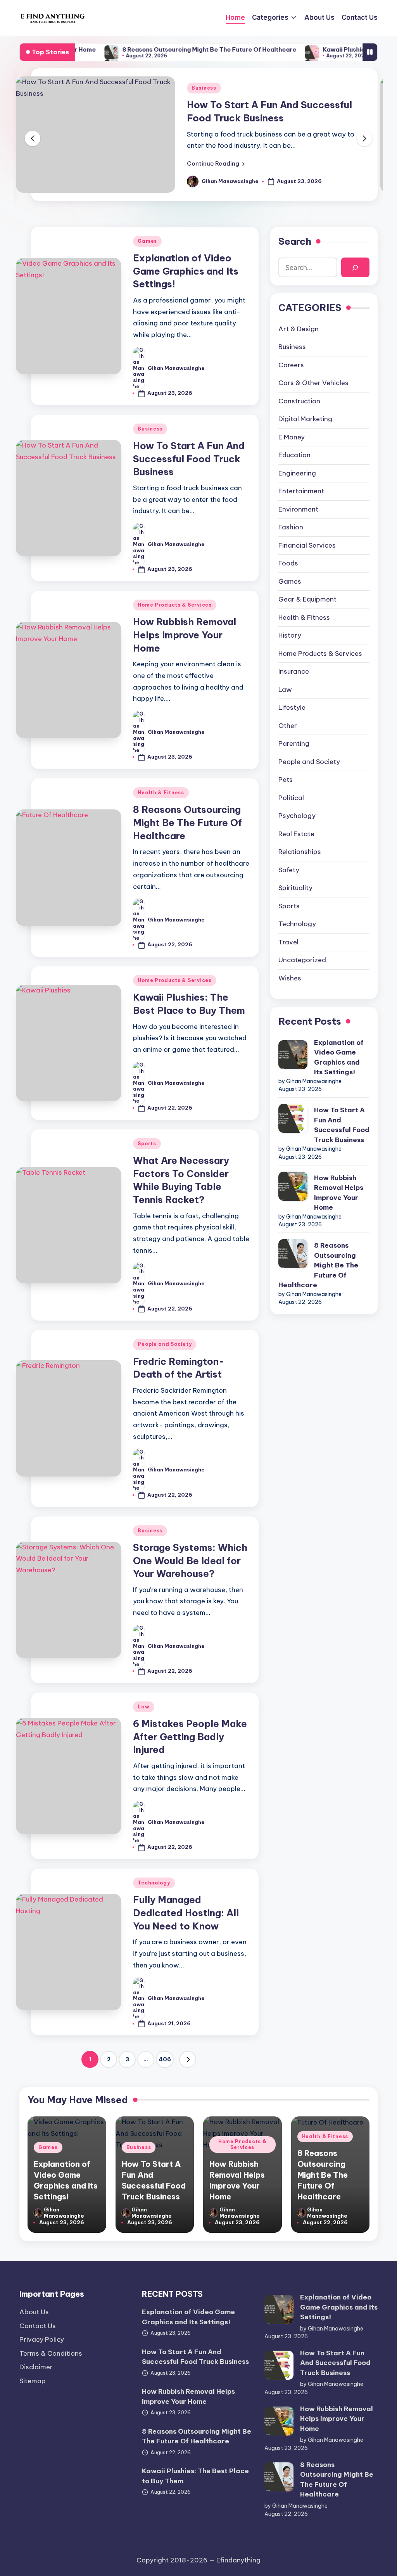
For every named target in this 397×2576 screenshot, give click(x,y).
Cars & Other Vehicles (313, 383)
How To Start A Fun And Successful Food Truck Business (189, 459)
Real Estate (296, 834)
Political (291, 798)
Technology (154, 1883)
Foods (288, 563)
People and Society (165, 1344)
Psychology (297, 816)
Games (147, 241)
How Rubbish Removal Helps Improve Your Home (185, 635)
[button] (216, 164)
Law (143, 1707)
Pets (286, 780)
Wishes (290, 978)
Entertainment (301, 491)
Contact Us (38, 2326)
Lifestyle (292, 707)
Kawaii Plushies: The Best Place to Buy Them (195, 2476)
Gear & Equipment (307, 599)
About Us (34, 2312)
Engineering (297, 473)
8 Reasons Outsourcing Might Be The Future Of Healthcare (160, 49)
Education (294, 455)
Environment (298, 509)
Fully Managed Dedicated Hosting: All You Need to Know (186, 1913)
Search (295, 241)
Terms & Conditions (51, 2353)
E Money (292, 437)
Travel (288, 942)
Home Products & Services (174, 605)
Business (204, 88)
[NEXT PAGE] (188, 2059)
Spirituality (295, 888)
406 (165, 2059)
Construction (299, 401)
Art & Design (299, 329)
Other (288, 726)
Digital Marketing (305, 419)
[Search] (355, 267)
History (290, 635)
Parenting (294, 743)
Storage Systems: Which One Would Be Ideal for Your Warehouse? (190, 1560)
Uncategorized (302, 960)
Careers (291, 365)
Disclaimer (36, 2367)
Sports (147, 1144)
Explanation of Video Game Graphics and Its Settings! (186, 271)
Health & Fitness (161, 793)
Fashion (291, 527)
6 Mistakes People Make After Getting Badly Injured (190, 1737)
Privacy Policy (42, 2339)
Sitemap (33, 2381)
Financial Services (307, 545)
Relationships (300, 852)
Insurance (294, 671)
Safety (289, 870)
